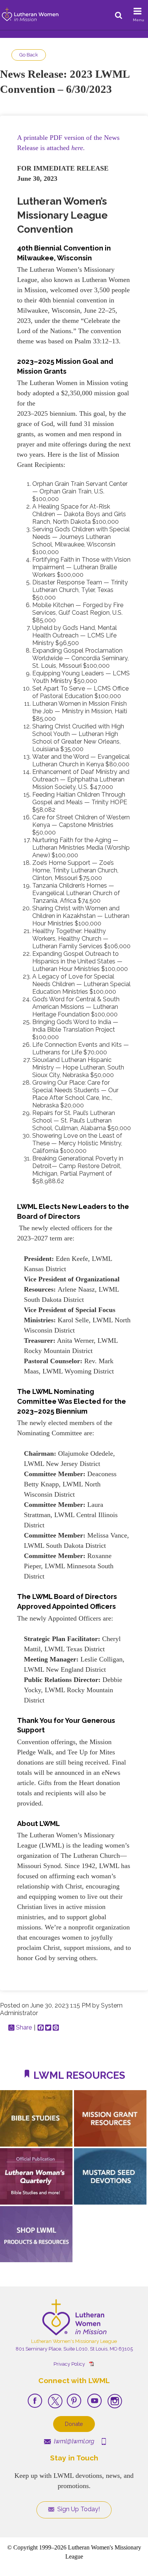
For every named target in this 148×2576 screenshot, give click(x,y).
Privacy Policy (69, 2364)
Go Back (29, 55)
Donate (74, 2424)
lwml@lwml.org (73, 2441)
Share (24, 2028)
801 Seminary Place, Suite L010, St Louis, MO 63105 (74, 2349)
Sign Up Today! (78, 2509)
